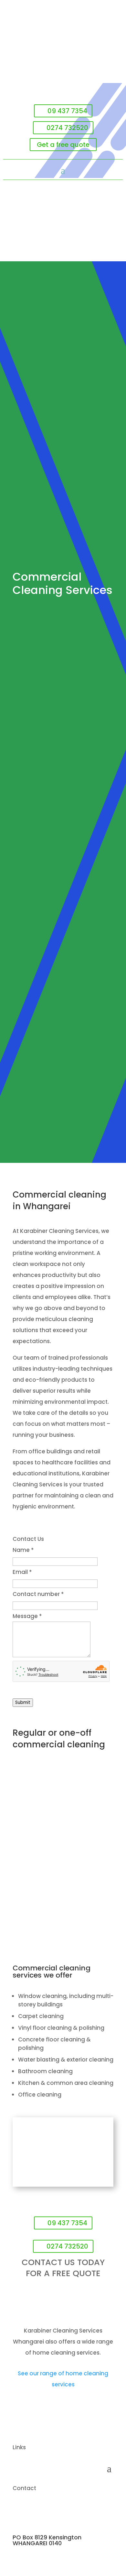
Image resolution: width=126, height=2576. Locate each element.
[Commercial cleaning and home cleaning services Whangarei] (63, 2185)
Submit (23, 1702)
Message (27, 1616)
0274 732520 (67, 128)
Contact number (38, 1594)
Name (23, 1550)
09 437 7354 (67, 111)
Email (22, 1572)
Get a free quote (63, 145)
